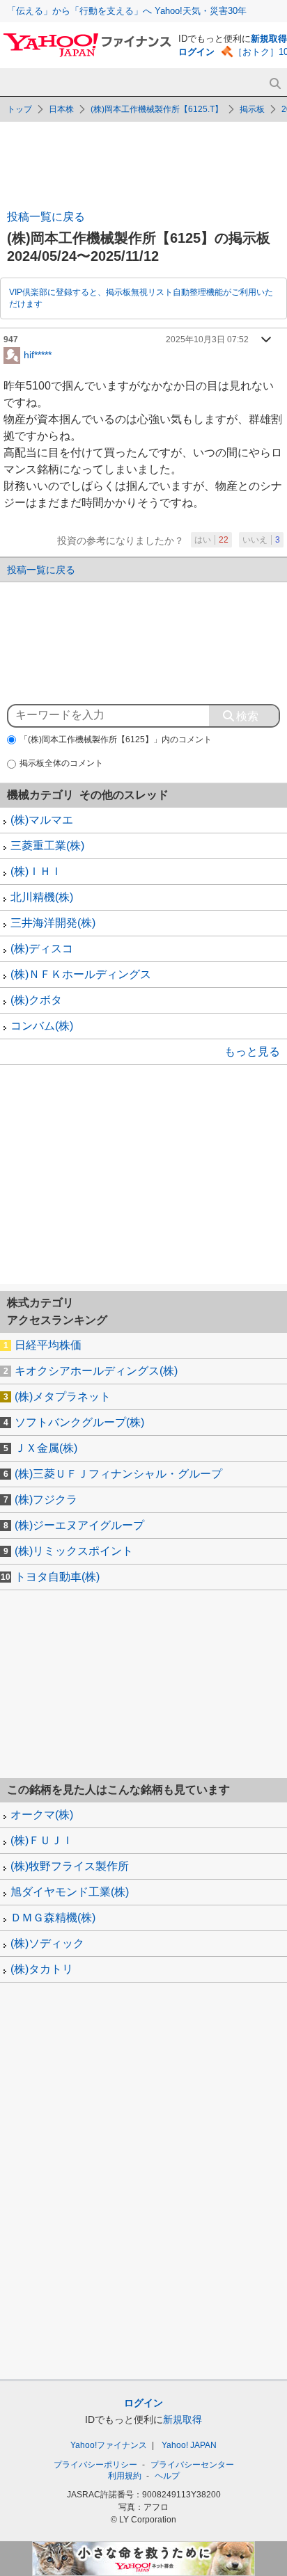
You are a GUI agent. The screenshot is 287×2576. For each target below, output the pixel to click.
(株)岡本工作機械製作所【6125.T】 (157, 109)
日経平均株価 (48, 1345)
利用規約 (125, 2476)
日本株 (61, 109)
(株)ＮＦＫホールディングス (81, 974)
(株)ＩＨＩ (36, 871)
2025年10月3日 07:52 (207, 339)
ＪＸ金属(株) (46, 1448)
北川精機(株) (42, 897)
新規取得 (269, 39)
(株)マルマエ (42, 820)
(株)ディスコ (42, 949)
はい (211, 540)
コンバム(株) (42, 1026)
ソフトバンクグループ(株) (79, 1422)
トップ (20, 109)
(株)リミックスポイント (74, 1551)
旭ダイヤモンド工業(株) (70, 1892)
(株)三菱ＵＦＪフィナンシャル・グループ (118, 1474)
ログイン (196, 52)
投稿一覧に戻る (46, 217)
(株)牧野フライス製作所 (70, 1866)
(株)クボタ (36, 1000)
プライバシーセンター (192, 2465)
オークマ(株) (42, 1815)
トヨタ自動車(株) (57, 1577)
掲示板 (252, 109)
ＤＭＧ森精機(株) (53, 1918)
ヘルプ (167, 2476)
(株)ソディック (47, 1943)
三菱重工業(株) (47, 846)
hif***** (38, 354)
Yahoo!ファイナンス (109, 2445)
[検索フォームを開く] (275, 84)
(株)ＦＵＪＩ (42, 1840)
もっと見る (252, 1051)
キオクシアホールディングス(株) (96, 1371)
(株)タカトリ (42, 1969)
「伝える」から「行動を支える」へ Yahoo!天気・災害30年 (127, 11)
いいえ (261, 540)
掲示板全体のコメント (61, 763)
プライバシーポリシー (95, 2465)
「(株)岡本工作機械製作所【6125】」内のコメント (116, 739)
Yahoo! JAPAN (189, 2445)
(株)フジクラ (46, 1499)
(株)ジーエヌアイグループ (79, 1525)
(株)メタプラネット (63, 1397)
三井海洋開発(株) (53, 923)
